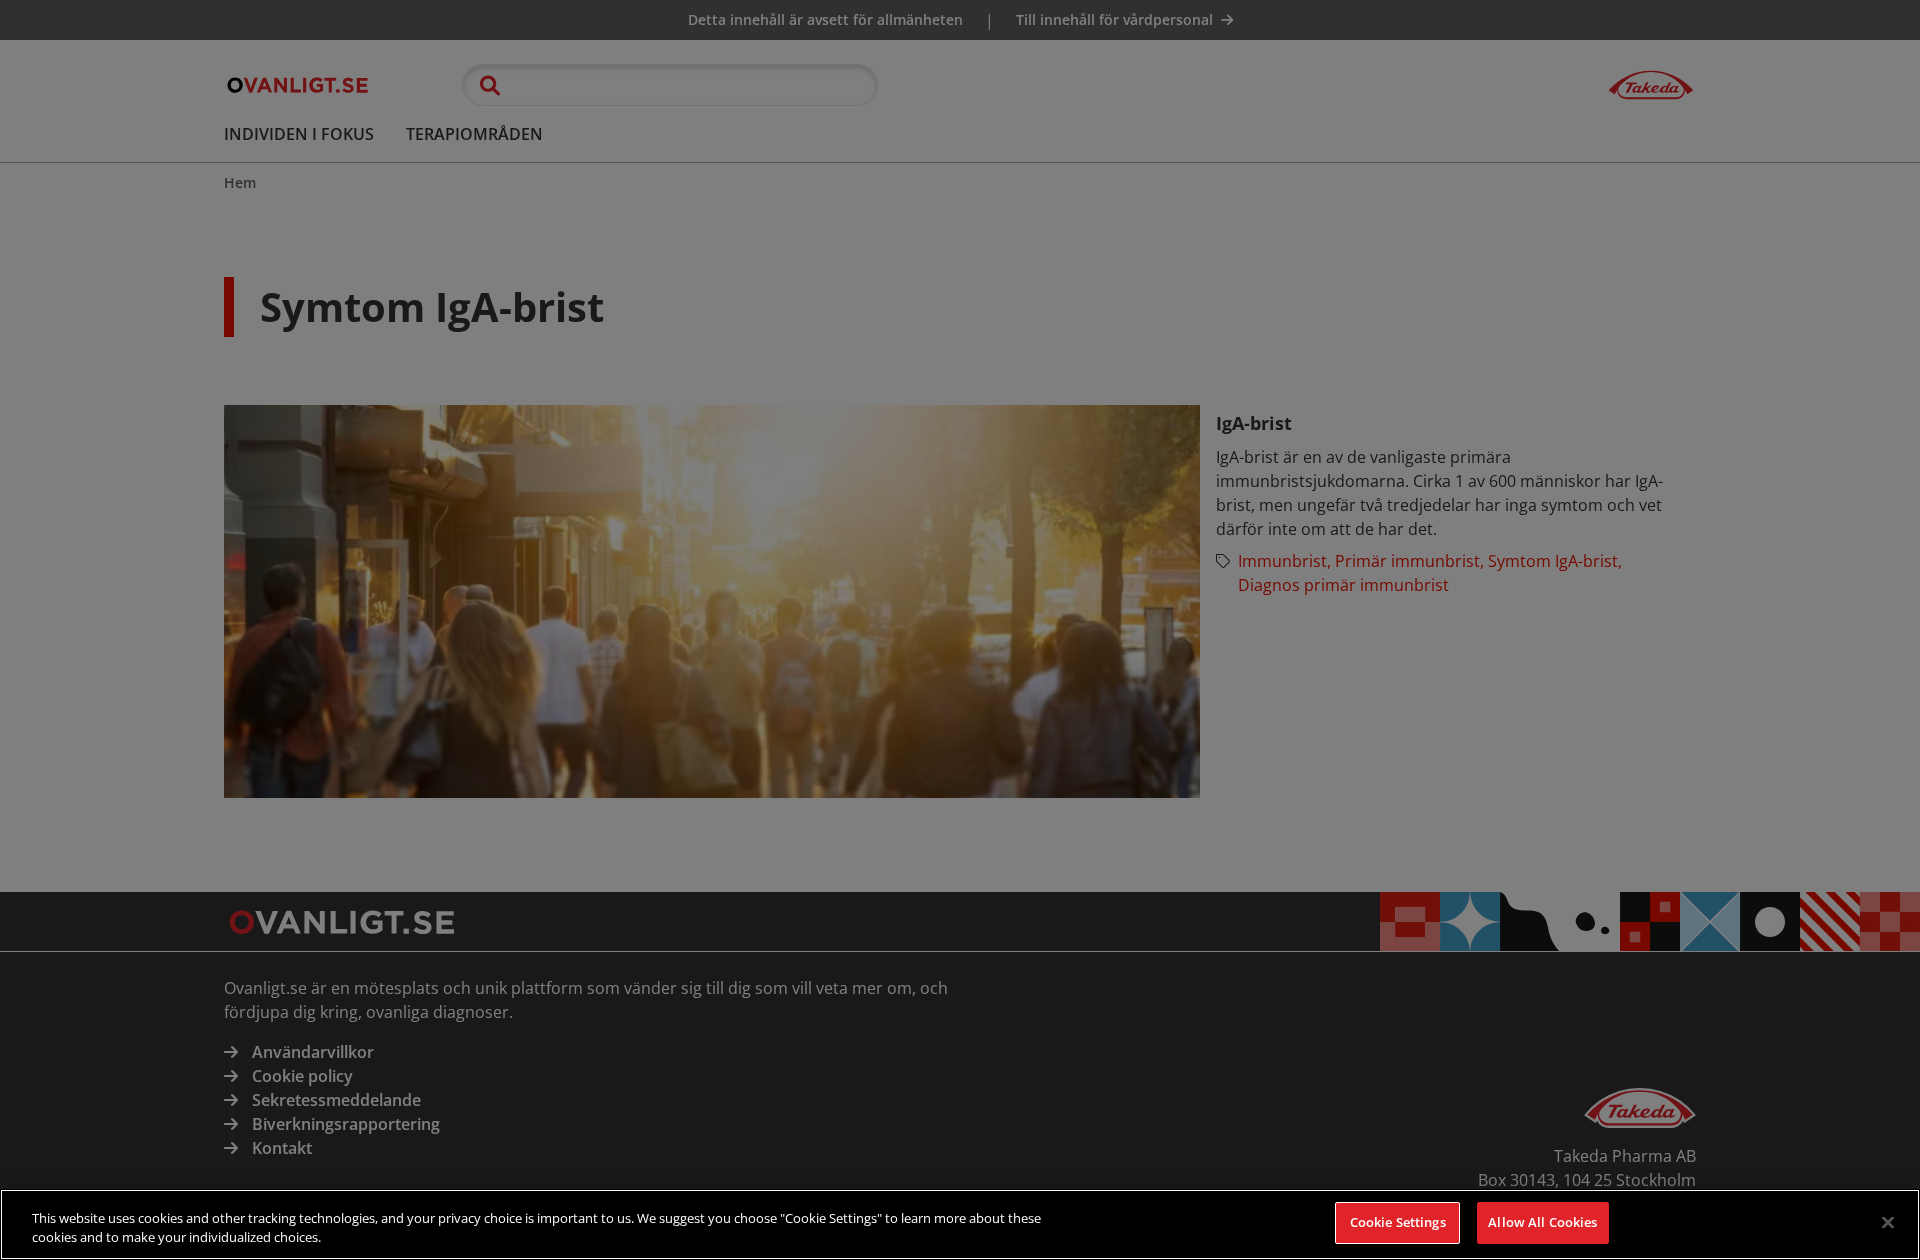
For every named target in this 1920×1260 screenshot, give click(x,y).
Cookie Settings (1398, 1222)
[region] (960, 1224)
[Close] (1888, 1222)
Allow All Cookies (1542, 1222)
